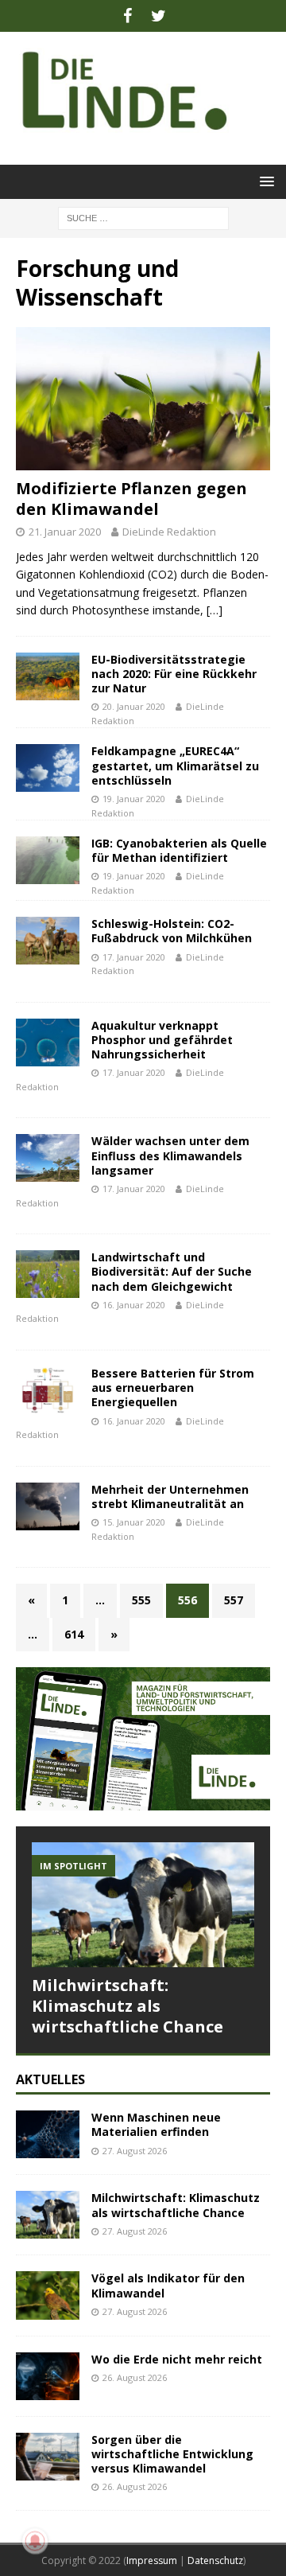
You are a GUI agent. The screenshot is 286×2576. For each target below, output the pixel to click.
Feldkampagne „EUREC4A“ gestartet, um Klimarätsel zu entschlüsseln (175, 765)
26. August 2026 (135, 2377)
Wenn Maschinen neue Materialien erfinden (156, 2124)
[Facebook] (128, 16)
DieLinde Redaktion (169, 532)
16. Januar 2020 (134, 1305)
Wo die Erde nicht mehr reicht (177, 2359)
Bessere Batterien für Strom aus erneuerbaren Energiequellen (173, 1387)
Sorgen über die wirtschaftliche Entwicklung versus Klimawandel (172, 2454)
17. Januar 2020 (134, 957)
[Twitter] (158, 16)
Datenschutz (215, 2560)
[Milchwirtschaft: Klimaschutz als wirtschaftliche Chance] (143, 1905)
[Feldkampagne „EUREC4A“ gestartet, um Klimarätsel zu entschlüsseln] (48, 768)
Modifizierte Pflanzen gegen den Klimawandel (131, 499)
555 (141, 1600)
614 (74, 1634)
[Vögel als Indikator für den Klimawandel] (48, 2295)
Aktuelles (50, 2079)
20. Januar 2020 (134, 706)
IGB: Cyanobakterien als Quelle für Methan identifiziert (179, 850)
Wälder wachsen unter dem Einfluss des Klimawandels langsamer (170, 1155)
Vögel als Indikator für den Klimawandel (168, 2285)
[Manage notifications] (35, 2541)
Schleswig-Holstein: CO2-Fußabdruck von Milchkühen (172, 931)
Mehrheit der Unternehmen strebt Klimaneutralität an (170, 1496)
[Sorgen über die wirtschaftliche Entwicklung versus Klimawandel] (48, 2457)
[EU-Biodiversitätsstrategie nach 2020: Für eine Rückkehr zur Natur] (48, 676)
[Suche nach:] (143, 217)
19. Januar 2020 (134, 799)
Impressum (152, 2560)
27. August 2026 (135, 2151)
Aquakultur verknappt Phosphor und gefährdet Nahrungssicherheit (162, 1040)
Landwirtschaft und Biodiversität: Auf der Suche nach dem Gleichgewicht (172, 1271)
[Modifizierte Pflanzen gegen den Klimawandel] (143, 399)
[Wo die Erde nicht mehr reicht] (48, 2376)
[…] (214, 610)
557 (234, 1600)
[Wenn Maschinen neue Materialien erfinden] (48, 2134)
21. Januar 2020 (65, 532)
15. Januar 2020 (134, 1522)
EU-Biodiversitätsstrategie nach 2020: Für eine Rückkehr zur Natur (174, 674)
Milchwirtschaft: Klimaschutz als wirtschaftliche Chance (128, 2006)
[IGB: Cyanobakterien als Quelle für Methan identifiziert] (48, 860)
